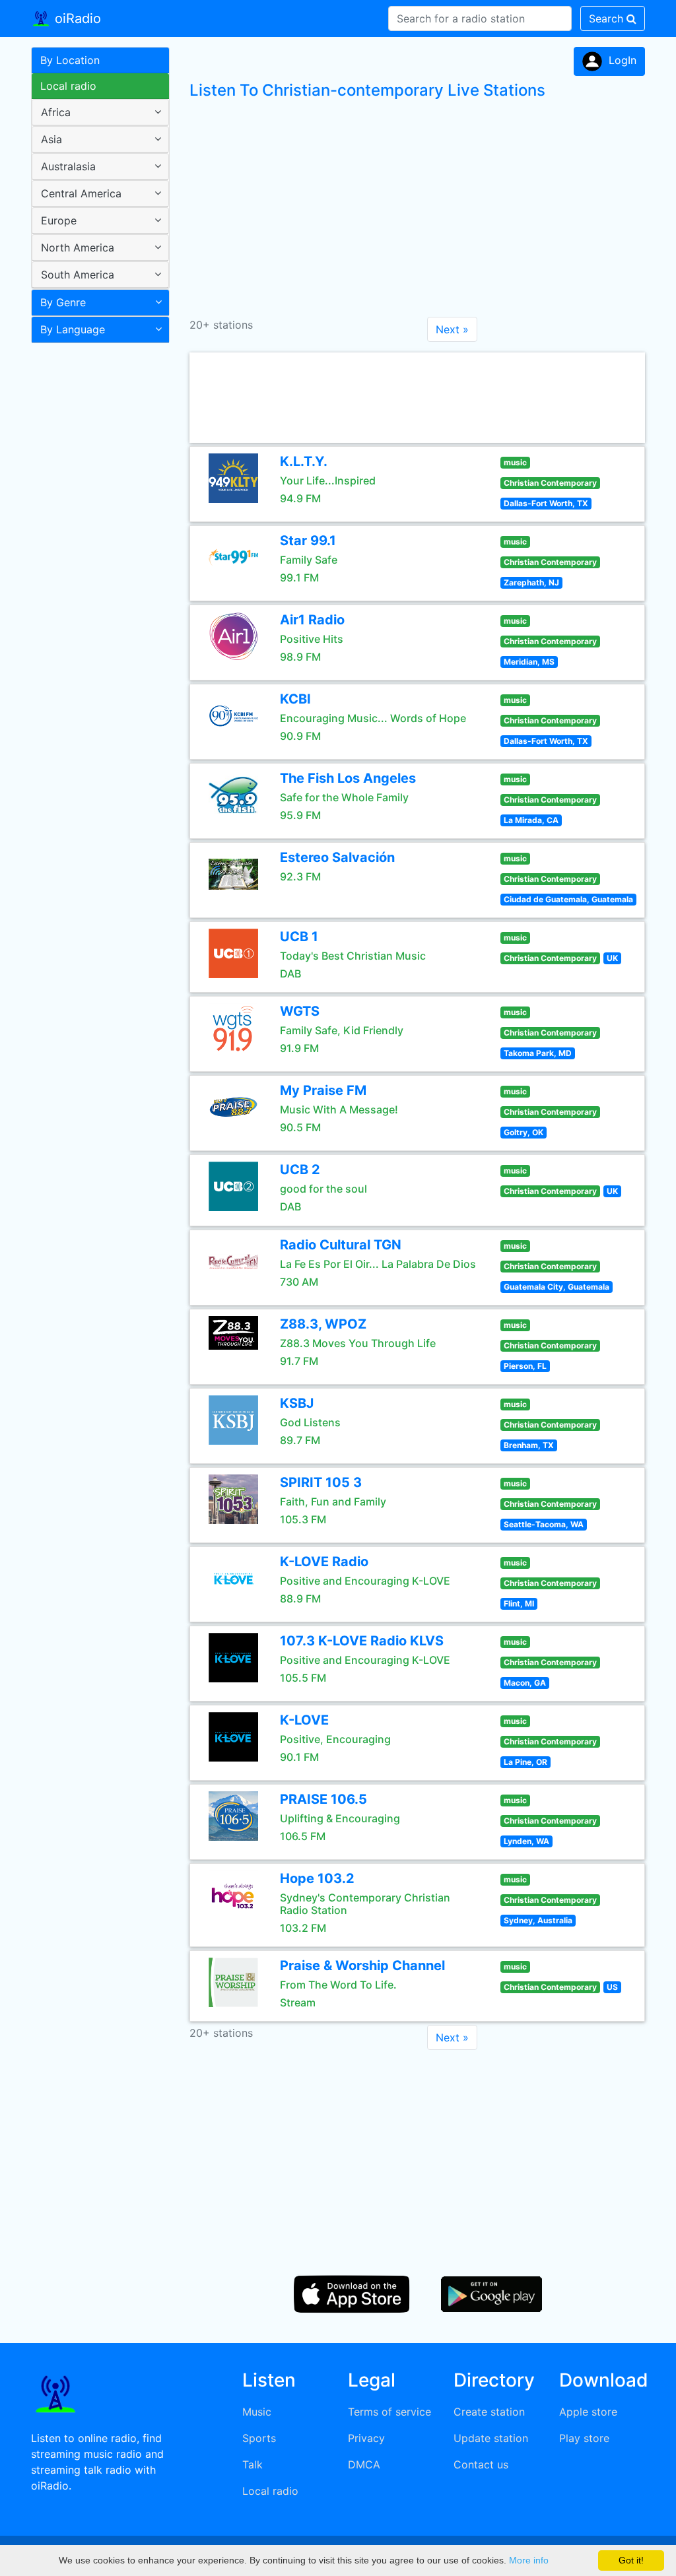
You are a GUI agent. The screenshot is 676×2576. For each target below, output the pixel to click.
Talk (253, 2464)
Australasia (68, 166)
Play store (584, 2438)
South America (78, 275)
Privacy (366, 2438)
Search (608, 18)
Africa (56, 112)
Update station (491, 2438)
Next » (452, 329)
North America (78, 248)
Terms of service (389, 2412)
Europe (59, 220)
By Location (70, 60)
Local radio (68, 86)
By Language (73, 329)
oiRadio (76, 18)
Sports (259, 2438)
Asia (51, 139)
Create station (489, 2412)
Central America (81, 193)
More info (529, 2560)
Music (257, 2412)
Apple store (588, 2412)
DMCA (364, 2464)
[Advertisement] (95, 557)
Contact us (481, 2464)
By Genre (63, 302)
